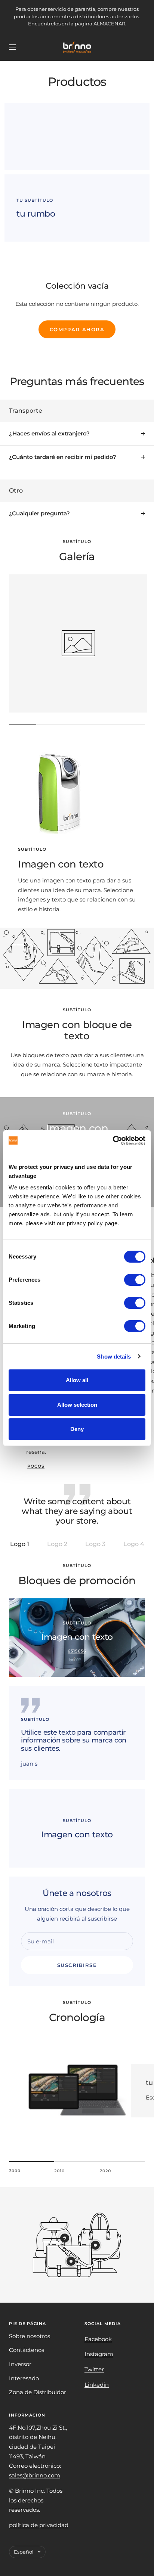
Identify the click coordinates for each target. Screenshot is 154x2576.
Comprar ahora (77, 329)
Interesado (24, 2378)
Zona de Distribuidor (38, 2392)
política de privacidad (39, 2525)
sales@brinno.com (35, 2475)
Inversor (20, 2364)
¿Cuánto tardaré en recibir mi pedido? (63, 457)
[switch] (135, 1280)
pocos (36, 1466)
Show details (114, 1357)
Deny (77, 1429)
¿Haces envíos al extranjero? (49, 433)
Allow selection (77, 1405)
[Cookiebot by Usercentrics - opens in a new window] (113, 1140)
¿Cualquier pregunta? (39, 513)
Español (24, 2552)
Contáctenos (27, 2350)
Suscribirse (77, 1965)
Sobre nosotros (30, 2336)
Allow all (77, 1380)
